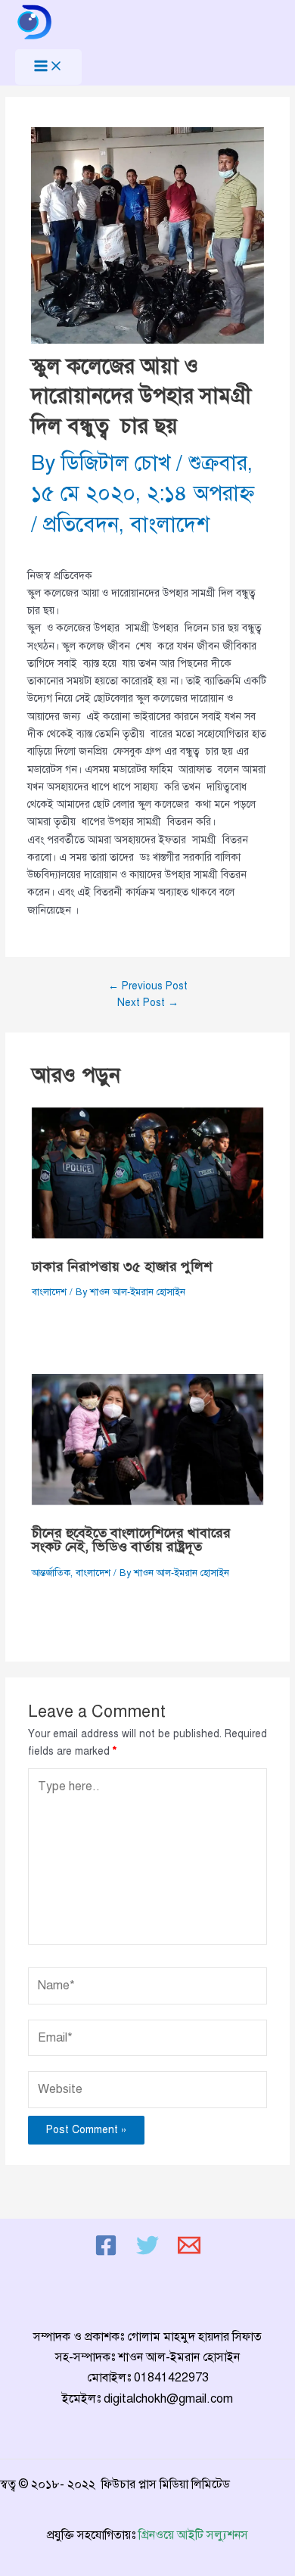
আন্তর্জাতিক (51, 1573)
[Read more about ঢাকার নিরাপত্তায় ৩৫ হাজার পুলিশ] (148, 1173)
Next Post (148, 1003)
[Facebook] (106, 2253)
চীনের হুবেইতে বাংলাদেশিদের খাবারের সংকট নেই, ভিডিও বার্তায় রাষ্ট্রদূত (131, 1540)
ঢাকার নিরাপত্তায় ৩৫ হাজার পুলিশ (122, 1266)
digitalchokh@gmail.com (168, 2399)
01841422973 (171, 2378)
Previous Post (148, 986)
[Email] (189, 2253)
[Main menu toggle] (48, 67)
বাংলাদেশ (170, 524)
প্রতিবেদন (81, 524)
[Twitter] (147, 2253)
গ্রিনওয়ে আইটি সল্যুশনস (193, 2535)
